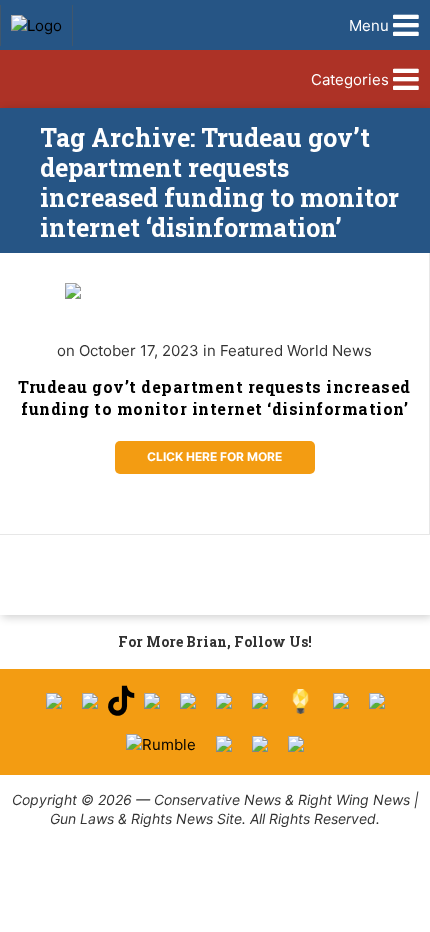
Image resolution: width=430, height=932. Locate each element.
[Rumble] (161, 744)
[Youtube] (152, 701)
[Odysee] (224, 744)
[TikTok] (121, 701)
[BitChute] (260, 701)
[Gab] (341, 701)
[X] (90, 701)
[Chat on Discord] (296, 744)
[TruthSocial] (224, 701)
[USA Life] (377, 701)
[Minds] (300, 701)
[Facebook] (54, 701)
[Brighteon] (260, 744)
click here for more (214, 456)
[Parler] (188, 701)
